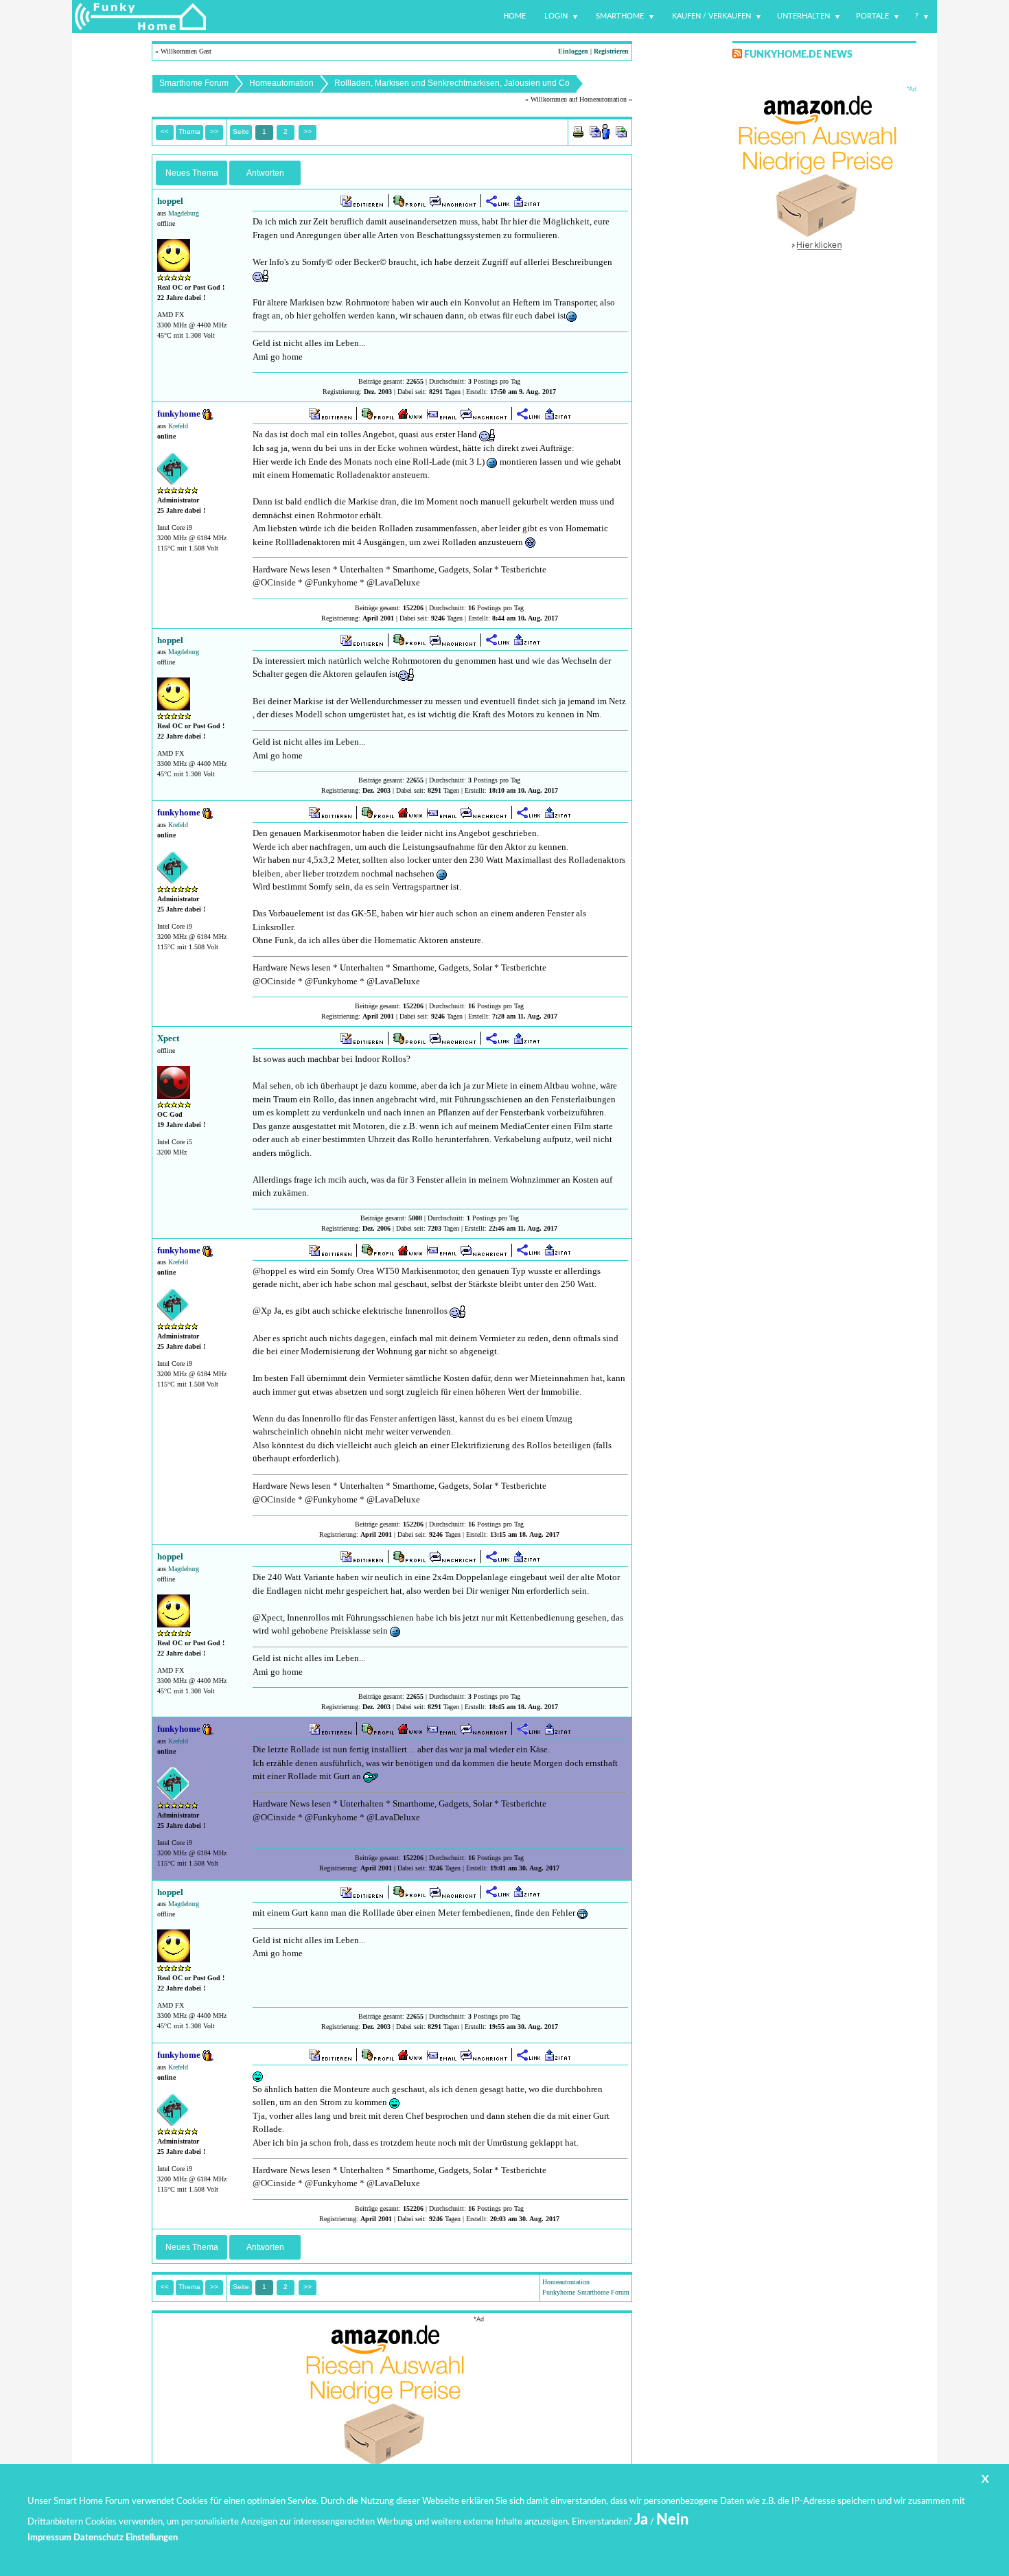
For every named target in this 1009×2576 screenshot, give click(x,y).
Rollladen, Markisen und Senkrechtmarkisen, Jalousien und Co (452, 83)
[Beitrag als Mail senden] (600, 131)
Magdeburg (184, 213)
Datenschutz (98, 2538)
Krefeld (178, 426)
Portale (872, 16)
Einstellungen (152, 2538)
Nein (672, 2520)
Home (514, 16)
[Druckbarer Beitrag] (578, 131)
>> (308, 131)
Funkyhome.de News (798, 55)
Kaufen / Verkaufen (711, 16)
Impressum (49, 2538)
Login (556, 16)
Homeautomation (281, 83)
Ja (641, 2520)
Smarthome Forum (194, 83)
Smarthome (620, 16)
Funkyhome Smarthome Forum (586, 2292)
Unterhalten (803, 16)
